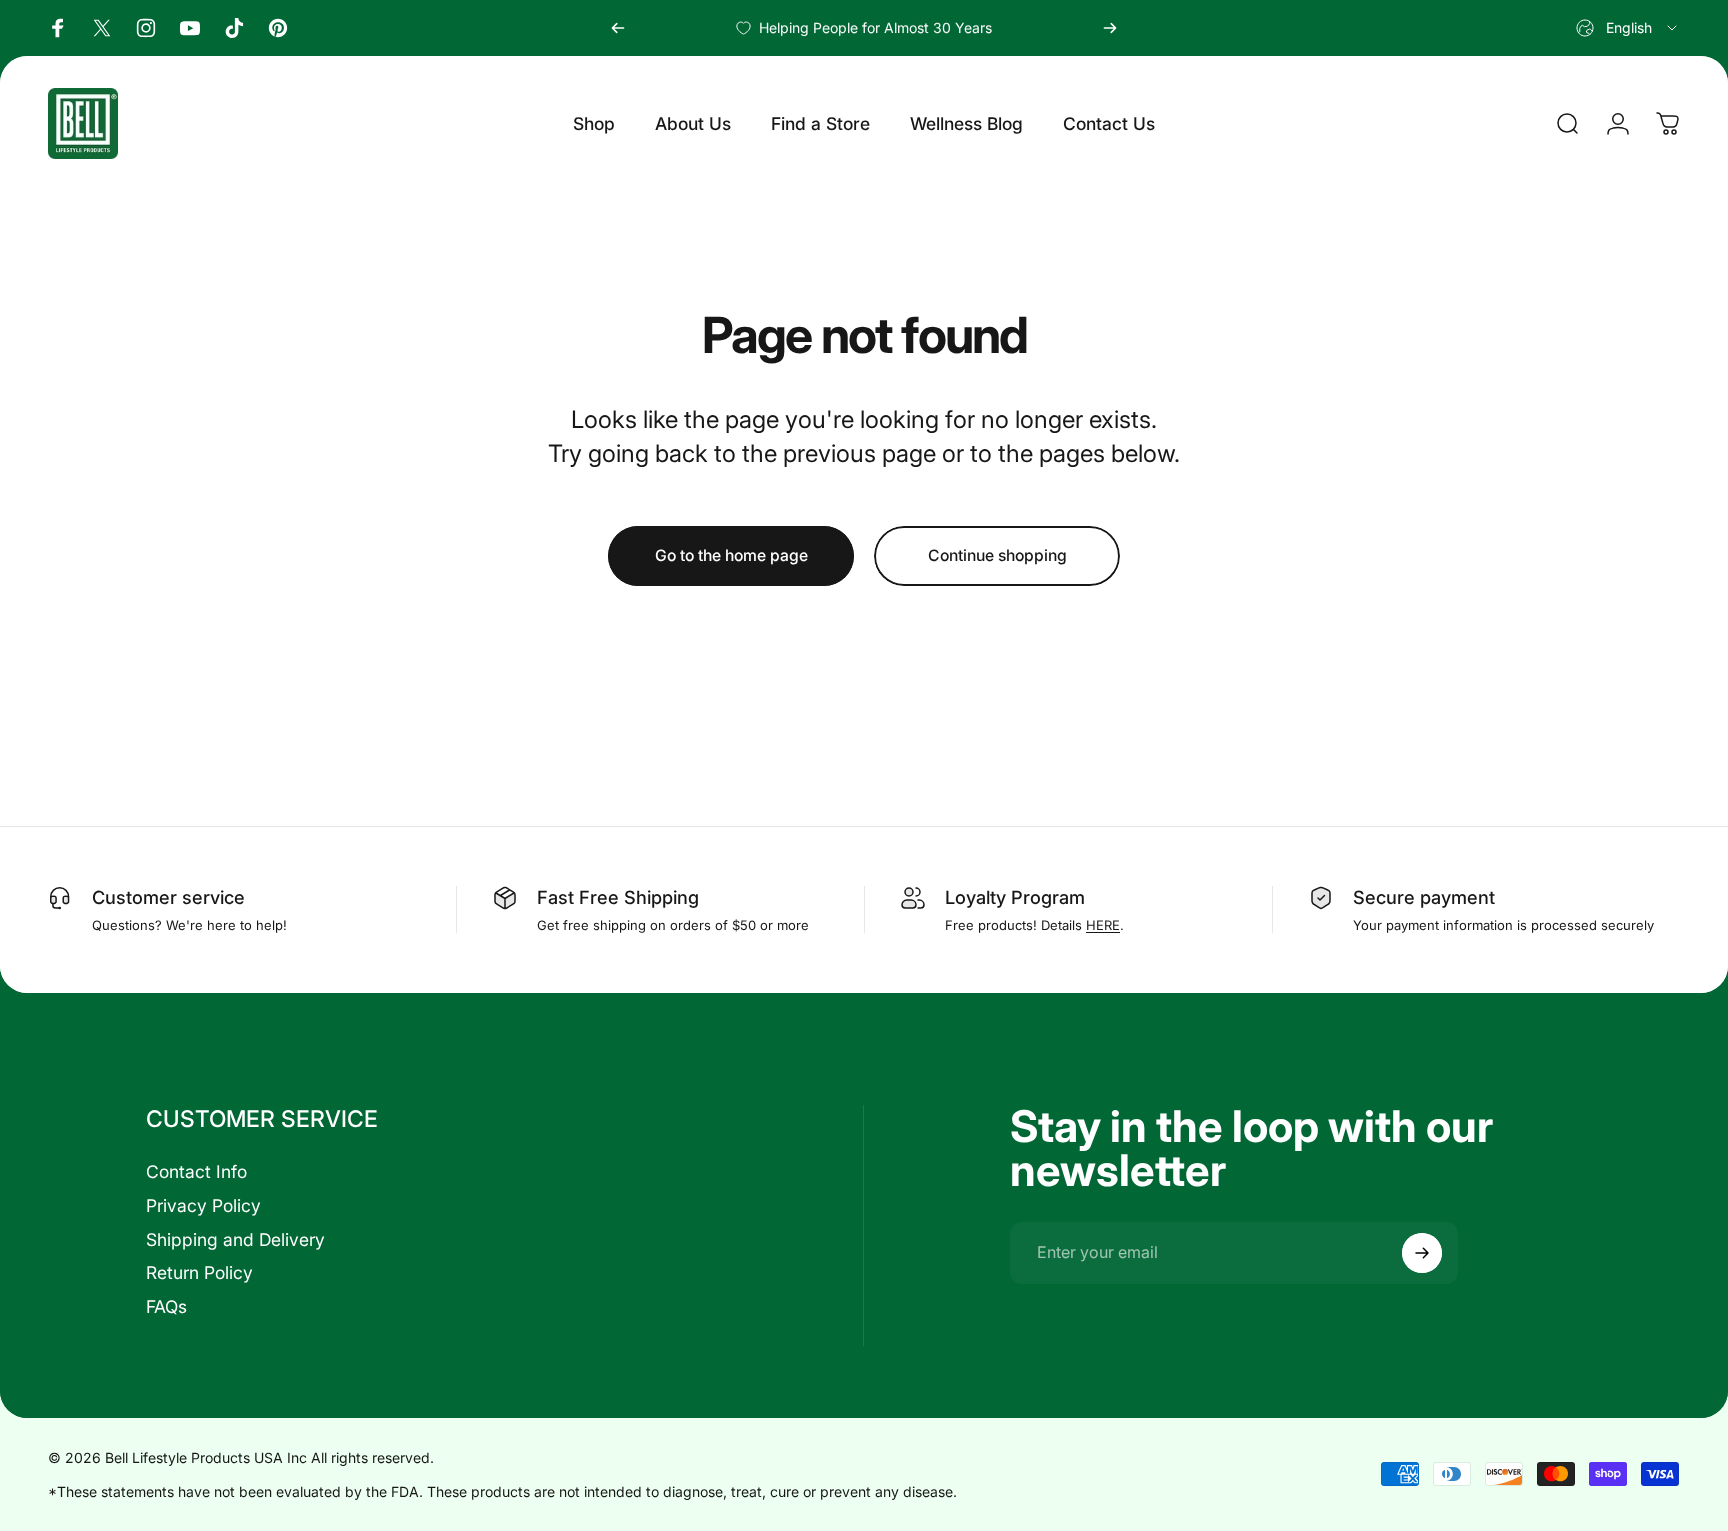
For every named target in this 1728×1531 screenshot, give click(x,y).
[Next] (1110, 28)
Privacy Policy (203, 1205)
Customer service (168, 897)
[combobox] (1628, 28)
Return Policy (199, 1272)
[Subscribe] (1422, 1253)
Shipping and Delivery (235, 1239)
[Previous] (618, 28)
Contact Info (196, 1171)
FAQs (166, 1306)
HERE (1103, 925)
